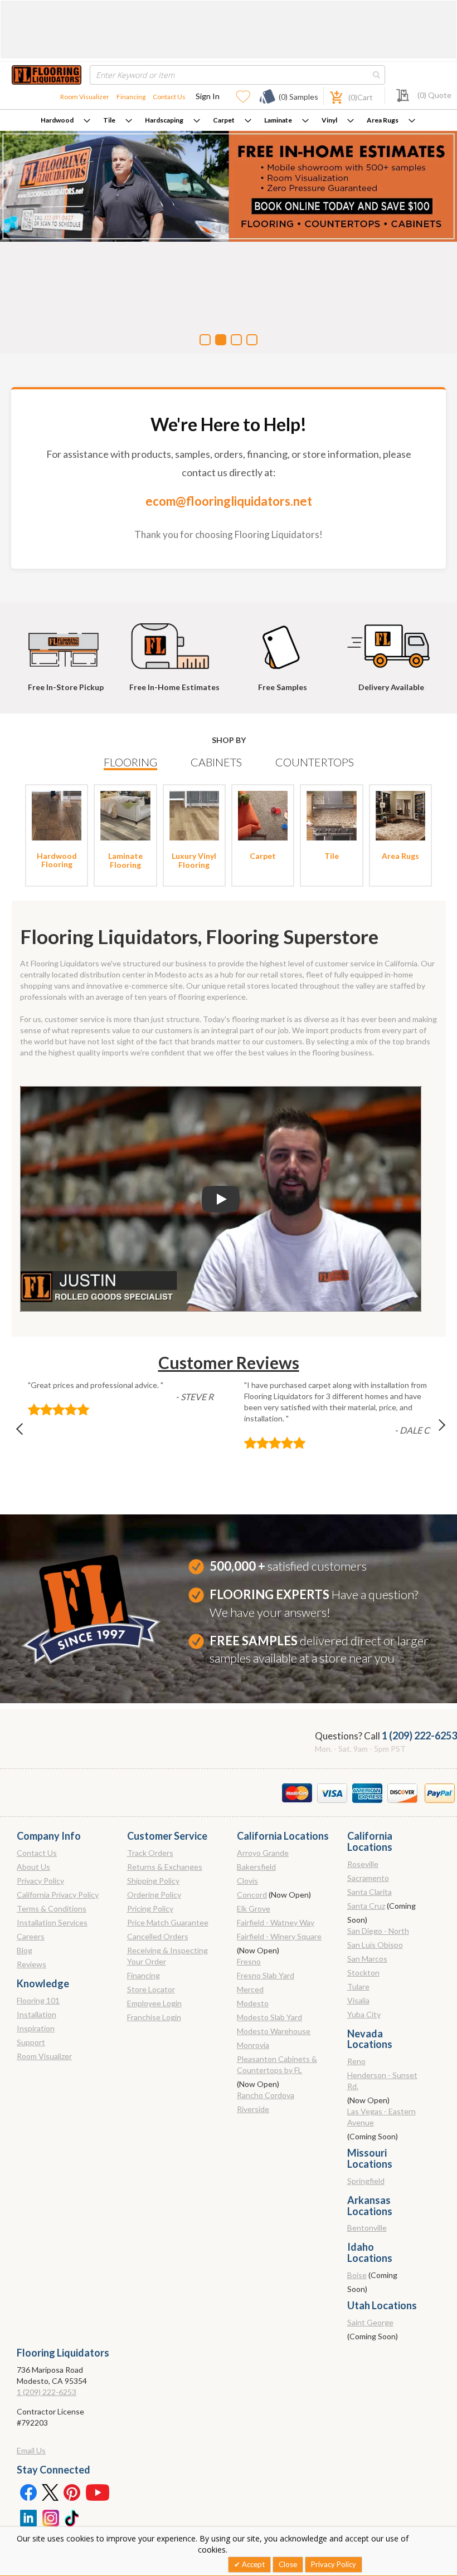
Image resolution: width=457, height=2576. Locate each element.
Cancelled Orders (158, 1936)
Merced (250, 1989)
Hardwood (57, 120)
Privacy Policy (40, 1881)
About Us (33, 1867)
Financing (131, 97)
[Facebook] (28, 2492)
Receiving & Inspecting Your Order (167, 1956)
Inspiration (36, 2028)
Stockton (363, 1973)
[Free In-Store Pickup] (66, 641)
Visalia (358, 2000)
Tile (109, 120)
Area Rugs (383, 120)
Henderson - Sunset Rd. (382, 2081)
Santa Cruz (366, 1906)
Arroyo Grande (263, 1853)
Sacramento (368, 1878)
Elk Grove (254, 1908)
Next (432, 1432)
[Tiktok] (72, 2517)
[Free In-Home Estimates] (174, 641)
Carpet (224, 120)
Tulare (358, 1986)
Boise (357, 2275)
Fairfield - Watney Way (276, 1922)
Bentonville (367, 2228)
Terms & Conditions (52, 1908)
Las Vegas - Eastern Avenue (381, 2117)
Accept (252, 2564)
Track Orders (150, 1853)
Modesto (253, 2003)
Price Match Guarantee (168, 1922)
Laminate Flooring (125, 860)
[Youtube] (98, 2492)
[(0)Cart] (330, 96)
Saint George (370, 2322)
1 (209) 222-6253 (419, 1736)
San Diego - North (378, 1931)
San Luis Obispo (375, 1945)
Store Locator (151, 1989)
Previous (25, 1432)
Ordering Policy (154, 1895)
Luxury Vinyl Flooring (194, 860)
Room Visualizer (85, 97)
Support (31, 2042)
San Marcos (367, 1959)
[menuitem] (65, 120)
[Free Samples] (283, 641)
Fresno (249, 1961)
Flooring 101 (38, 2000)
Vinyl (329, 120)
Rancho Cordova (266, 2095)
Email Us (31, 2450)
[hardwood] (57, 815)
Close (288, 2564)
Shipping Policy (153, 1881)
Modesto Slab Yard (269, 2017)
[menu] (229, 120)
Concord (252, 1895)
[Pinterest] (72, 2492)
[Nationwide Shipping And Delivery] (391, 641)
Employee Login (154, 2003)
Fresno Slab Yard (266, 1975)
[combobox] (237, 75)
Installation (37, 2014)
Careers (31, 1936)
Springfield (366, 2181)
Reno (356, 2061)
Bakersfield (256, 1867)
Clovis (247, 1881)
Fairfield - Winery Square (279, 1936)
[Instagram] (50, 2517)
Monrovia (253, 2045)
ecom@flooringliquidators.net (229, 501)
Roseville (363, 1864)
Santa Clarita (370, 1892)
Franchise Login (154, 2017)
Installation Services (52, 1922)
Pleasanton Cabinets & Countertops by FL (277, 2064)
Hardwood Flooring (57, 860)
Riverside (253, 2109)
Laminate (278, 120)
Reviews (31, 1964)
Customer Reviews (229, 1362)
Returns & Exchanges (165, 1867)
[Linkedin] (28, 2517)
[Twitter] (50, 2492)
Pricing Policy (150, 1908)
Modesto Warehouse (274, 2031)
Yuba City (364, 2014)
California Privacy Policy (58, 1895)
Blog (25, 1950)
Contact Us (169, 97)
